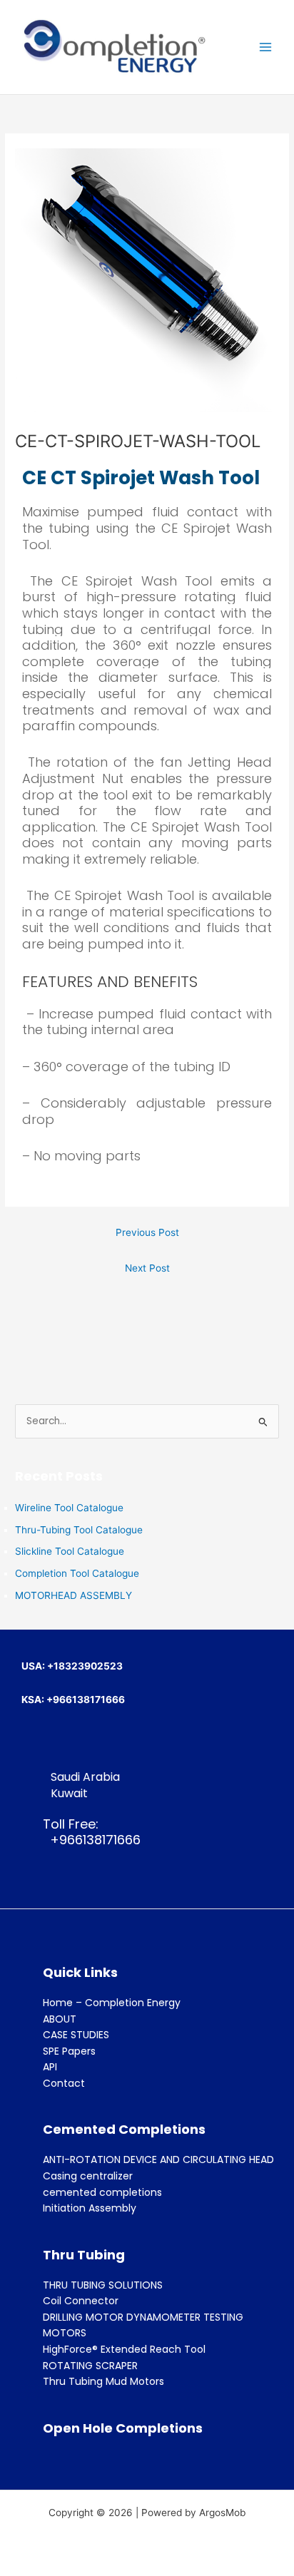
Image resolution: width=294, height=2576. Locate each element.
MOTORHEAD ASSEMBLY (73, 1595)
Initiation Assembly (90, 2208)
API (50, 2067)
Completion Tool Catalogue (77, 1573)
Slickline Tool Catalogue (70, 1551)
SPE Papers (69, 2051)
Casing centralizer (88, 2176)
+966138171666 (92, 1840)
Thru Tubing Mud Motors (103, 2381)
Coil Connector (81, 2301)
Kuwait (69, 1793)
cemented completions (102, 2192)
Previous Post (147, 1232)
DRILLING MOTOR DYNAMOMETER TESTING (143, 2317)
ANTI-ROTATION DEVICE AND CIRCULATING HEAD (158, 2160)
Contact (64, 2083)
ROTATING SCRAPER (90, 2366)
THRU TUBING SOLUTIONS (103, 2285)
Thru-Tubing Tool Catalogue (79, 1530)
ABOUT (60, 2019)
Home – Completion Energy (112, 2003)
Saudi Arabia (85, 1777)
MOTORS (65, 2333)
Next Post (147, 1268)
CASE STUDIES (76, 2035)
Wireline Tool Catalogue (69, 1508)
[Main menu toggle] (266, 47)
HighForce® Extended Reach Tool (124, 2349)
